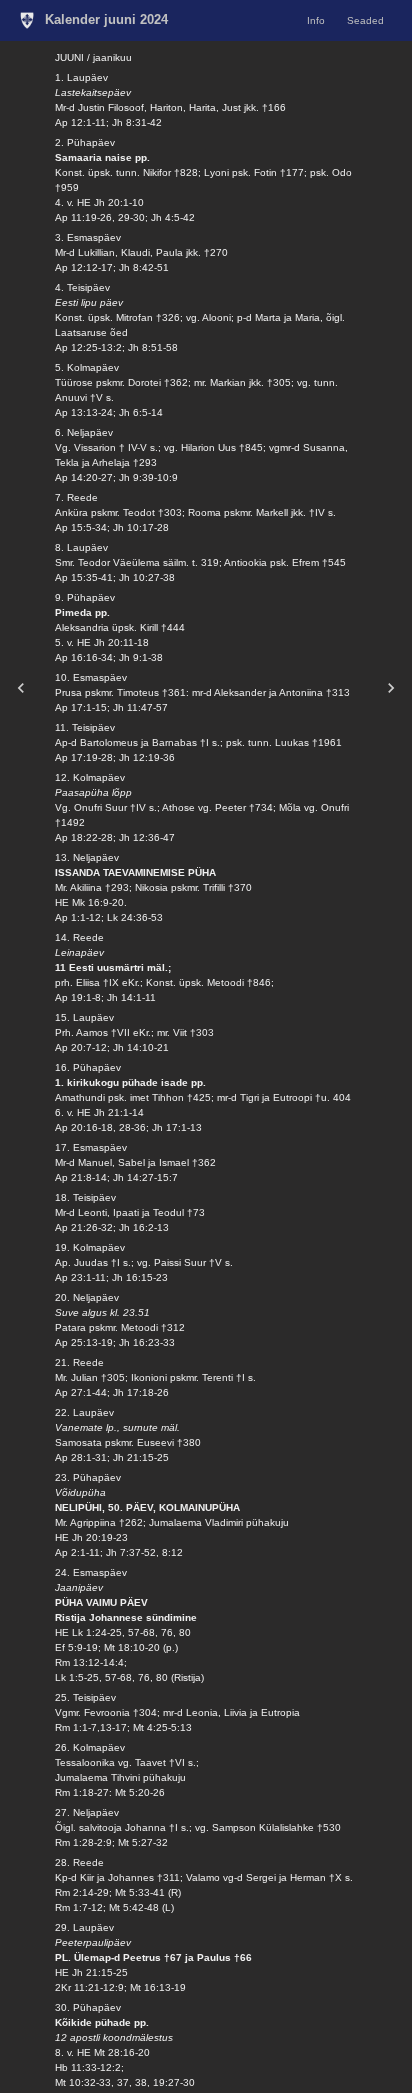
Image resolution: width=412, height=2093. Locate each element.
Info (316, 20)
